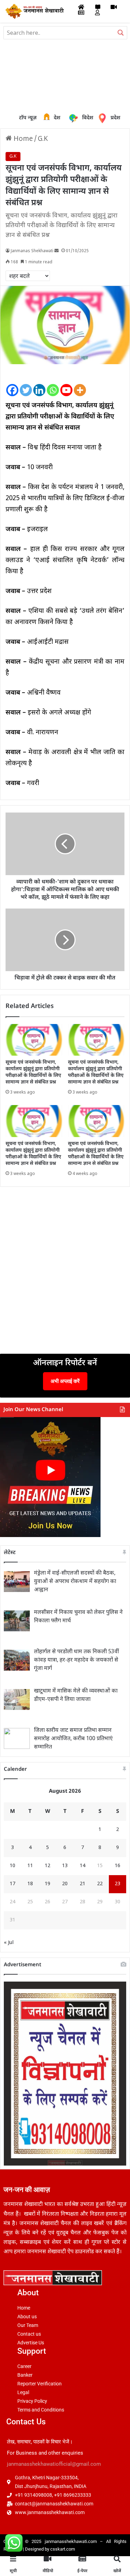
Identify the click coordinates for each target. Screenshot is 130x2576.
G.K (43, 139)
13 (65, 1866)
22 (100, 1884)
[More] (80, 385)
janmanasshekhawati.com (71, 2541)
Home (22, 139)
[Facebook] (12, 385)
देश (48, 118)
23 (118, 1884)
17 (12, 1884)
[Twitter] (26, 385)
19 (47, 1884)
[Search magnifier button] (121, 33)
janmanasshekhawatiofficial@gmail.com (54, 2464)
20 (65, 1884)
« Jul (9, 1943)
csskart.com (63, 2549)
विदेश (83, 118)
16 (118, 1866)
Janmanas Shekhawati (32, 251)
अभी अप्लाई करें (65, 1381)
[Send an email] (57, 251)
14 (83, 1866)
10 (12, 1866)
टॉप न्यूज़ (28, 118)
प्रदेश (104, 118)
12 (47, 1866)
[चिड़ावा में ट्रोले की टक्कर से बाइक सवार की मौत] (65, 940)
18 (30, 1884)
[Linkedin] (39, 385)
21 (83, 1884)
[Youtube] (66, 385)
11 (30, 1866)
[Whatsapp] (53, 385)
